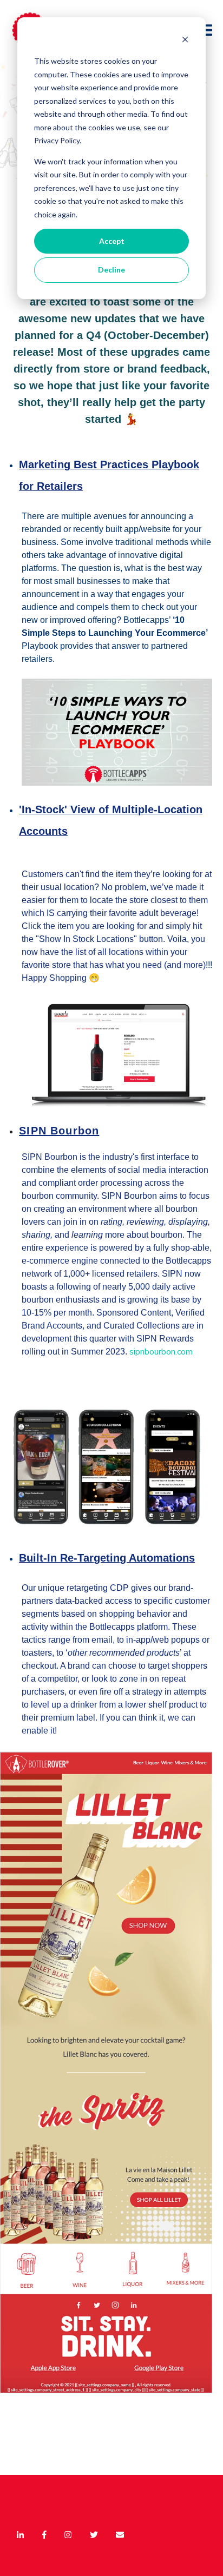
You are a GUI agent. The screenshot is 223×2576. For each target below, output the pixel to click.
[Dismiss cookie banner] (185, 41)
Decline (111, 270)
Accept (112, 241)
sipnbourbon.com (161, 1352)
